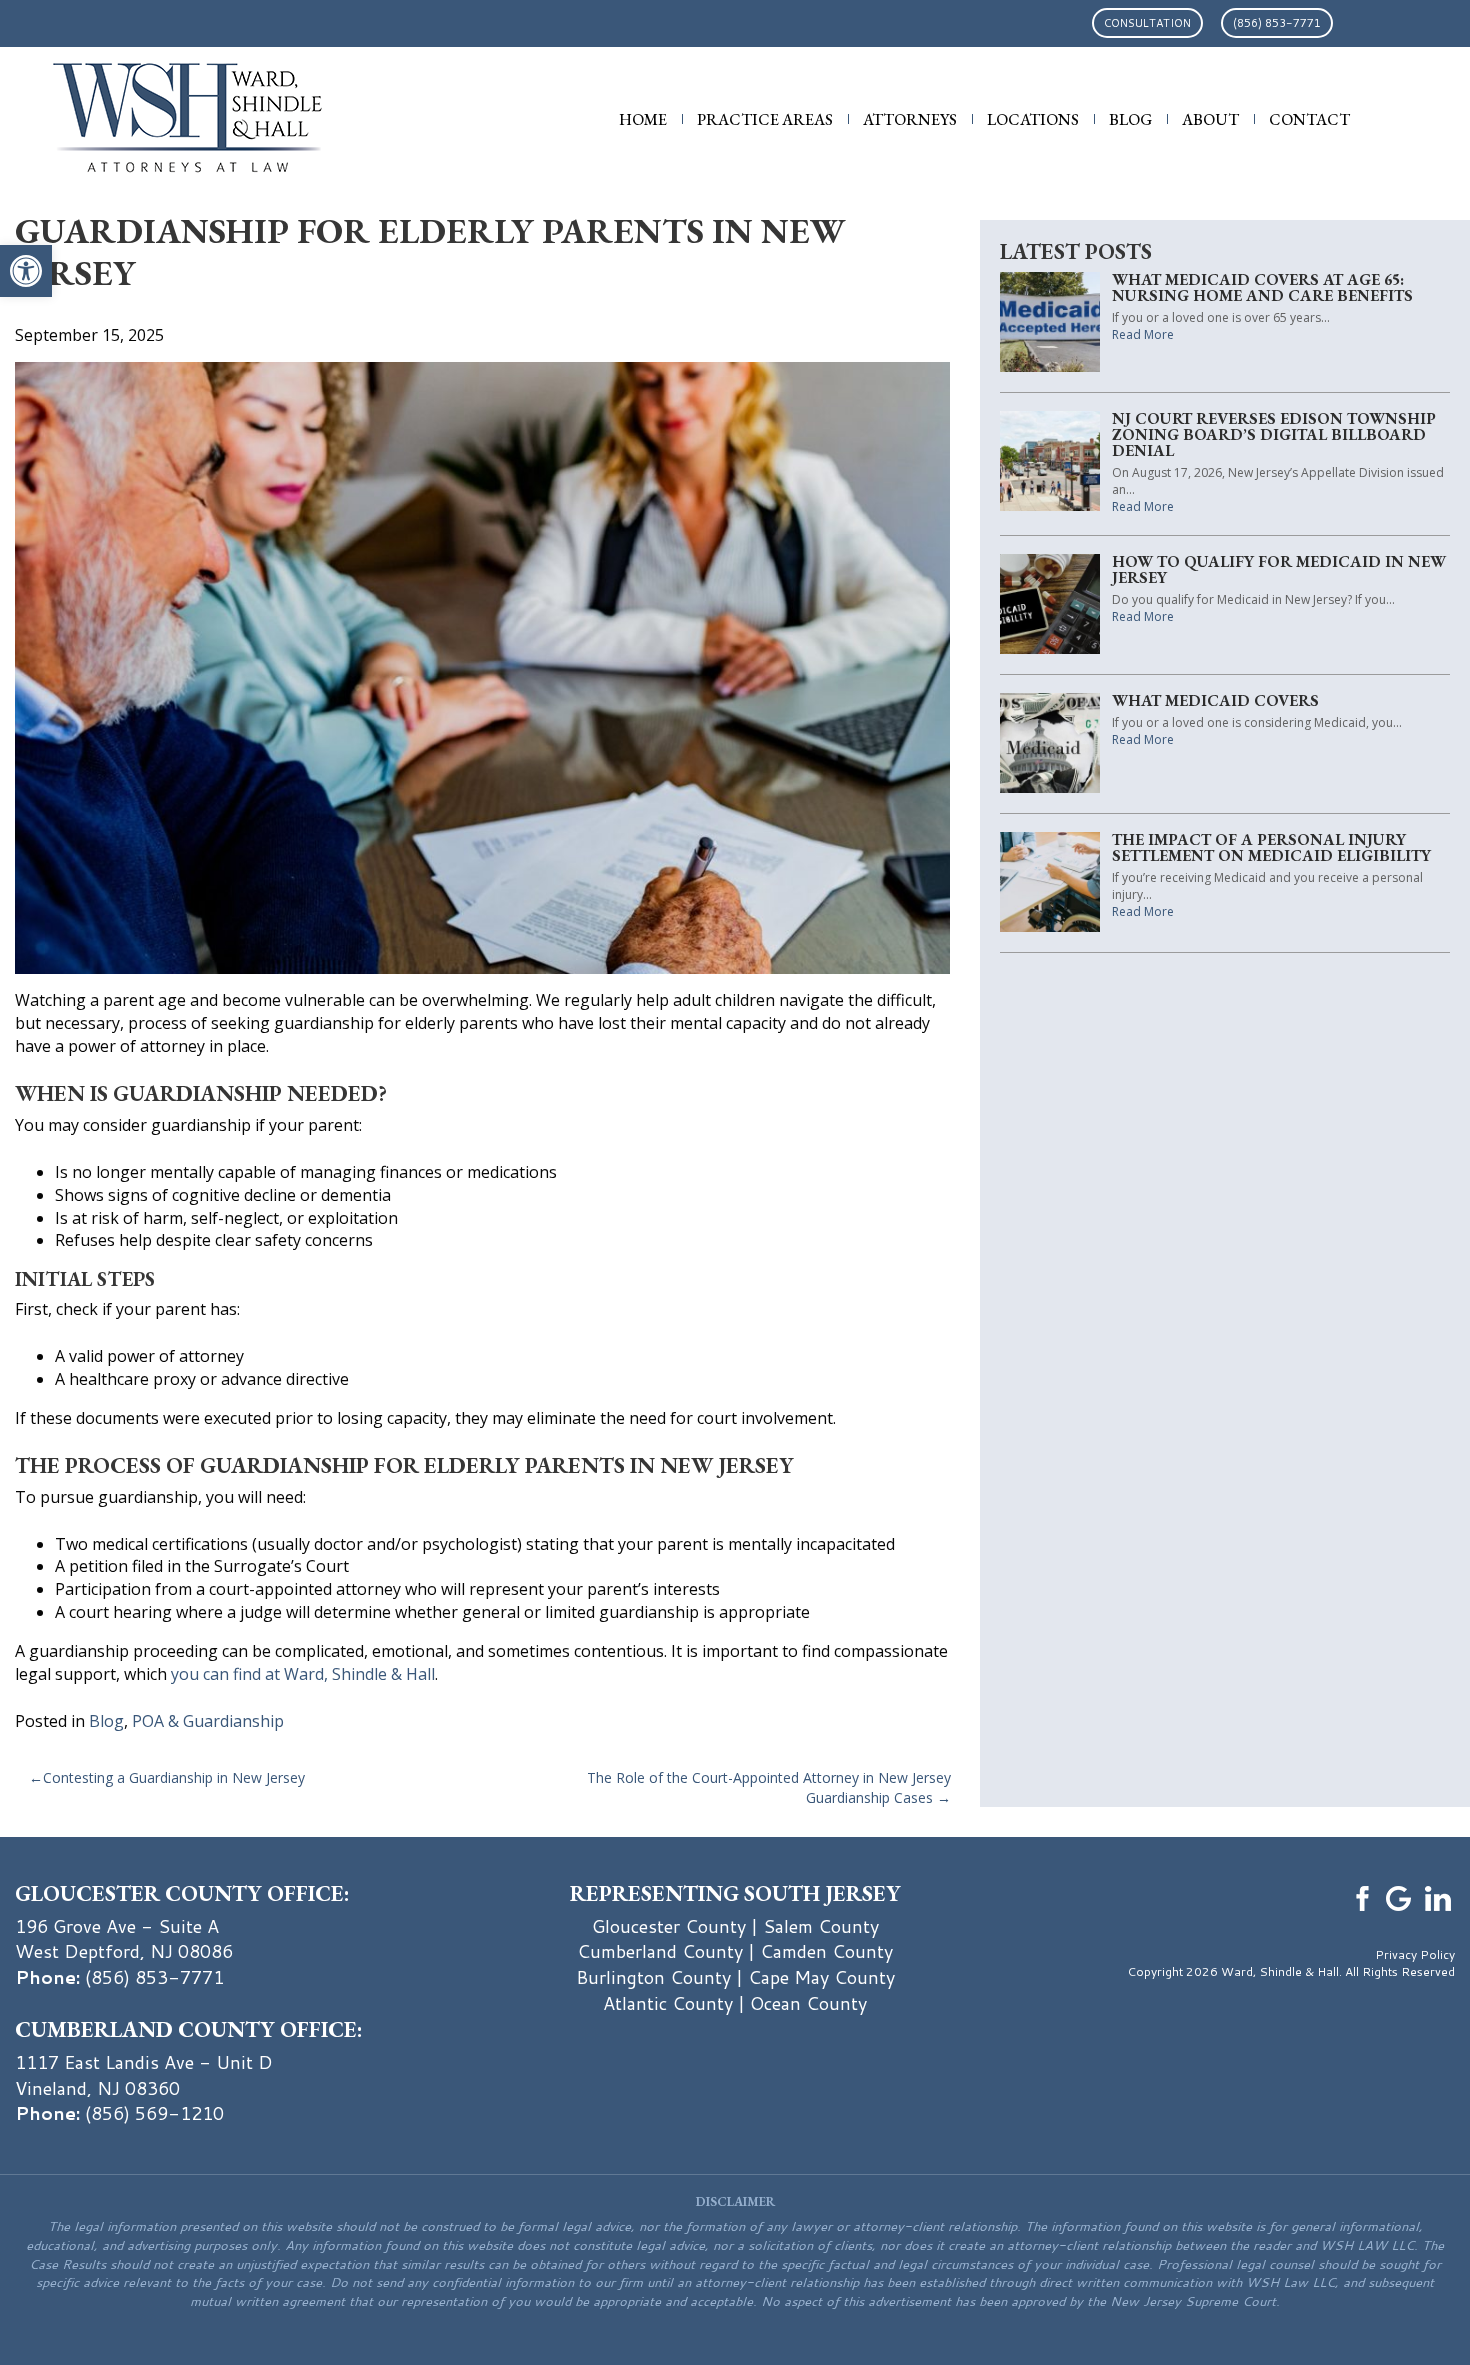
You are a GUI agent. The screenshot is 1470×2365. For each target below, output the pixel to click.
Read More (1143, 334)
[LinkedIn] (1438, 1896)
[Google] (1399, 1896)
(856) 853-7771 (1277, 23)
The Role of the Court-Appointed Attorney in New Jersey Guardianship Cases (769, 1787)
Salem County (821, 1926)
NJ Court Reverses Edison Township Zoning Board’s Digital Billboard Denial (1274, 434)
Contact (1309, 119)
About (1210, 119)
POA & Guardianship (208, 1721)
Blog (1130, 119)
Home (643, 119)
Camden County (826, 1951)
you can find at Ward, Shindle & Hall (303, 1674)
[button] (26, 271)
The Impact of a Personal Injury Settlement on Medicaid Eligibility (1271, 847)
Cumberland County (660, 1951)
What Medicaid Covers (1215, 700)
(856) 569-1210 (154, 2113)
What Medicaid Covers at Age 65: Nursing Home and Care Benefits (1262, 287)
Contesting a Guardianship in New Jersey (174, 1777)
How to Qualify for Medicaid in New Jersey (1279, 569)
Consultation (1147, 23)
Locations (1033, 119)
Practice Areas (765, 119)
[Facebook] (1360, 1896)
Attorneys (910, 119)
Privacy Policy (1415, 1954)
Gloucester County (669, 1926)
